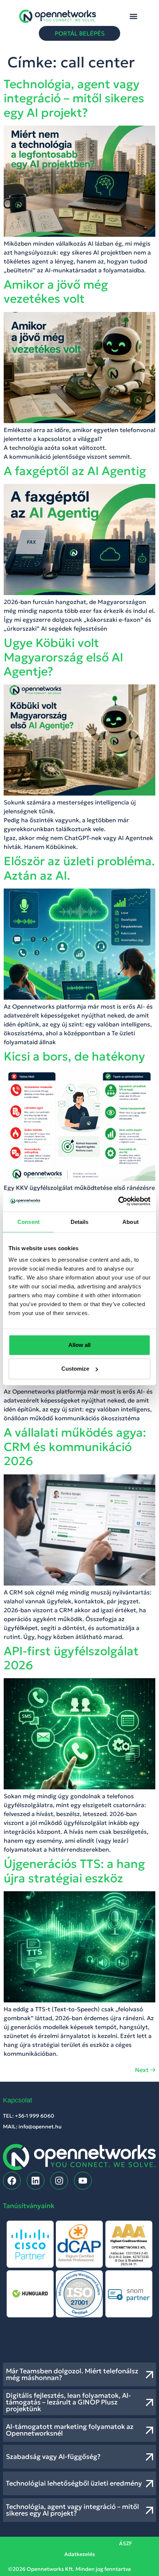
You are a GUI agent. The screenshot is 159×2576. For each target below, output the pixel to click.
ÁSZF (126, 2543)
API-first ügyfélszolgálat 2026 (71, 1658)
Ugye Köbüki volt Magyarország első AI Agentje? (63, 657)
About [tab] (131, 1221)
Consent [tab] (28, 1221)
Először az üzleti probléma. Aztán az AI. (79, 868)
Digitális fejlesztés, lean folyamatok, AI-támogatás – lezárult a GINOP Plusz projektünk (68, 2402)
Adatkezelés (80, 2554)
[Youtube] (83, 2181)
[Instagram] (59, 2181)
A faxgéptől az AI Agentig (75, 471)
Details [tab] (80, 1221)
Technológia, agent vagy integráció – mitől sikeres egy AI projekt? (74, 98)
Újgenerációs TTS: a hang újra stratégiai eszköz (74, 1871)
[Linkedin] (35, 2181)
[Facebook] (12, 2181)
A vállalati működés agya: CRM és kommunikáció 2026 (75, 1447)
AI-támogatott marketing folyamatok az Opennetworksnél (70, 2430)
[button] (134, 16)
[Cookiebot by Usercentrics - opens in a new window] (118, 1201)
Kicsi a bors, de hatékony (74, 1056)
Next (145, 2070)
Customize (75, 1369)
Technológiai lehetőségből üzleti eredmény (74, 2483)
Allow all (79, 1345)
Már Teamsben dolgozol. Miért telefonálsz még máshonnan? (72, 2374)
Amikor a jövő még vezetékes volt (56, 292)
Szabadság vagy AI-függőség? (53, 2457)
